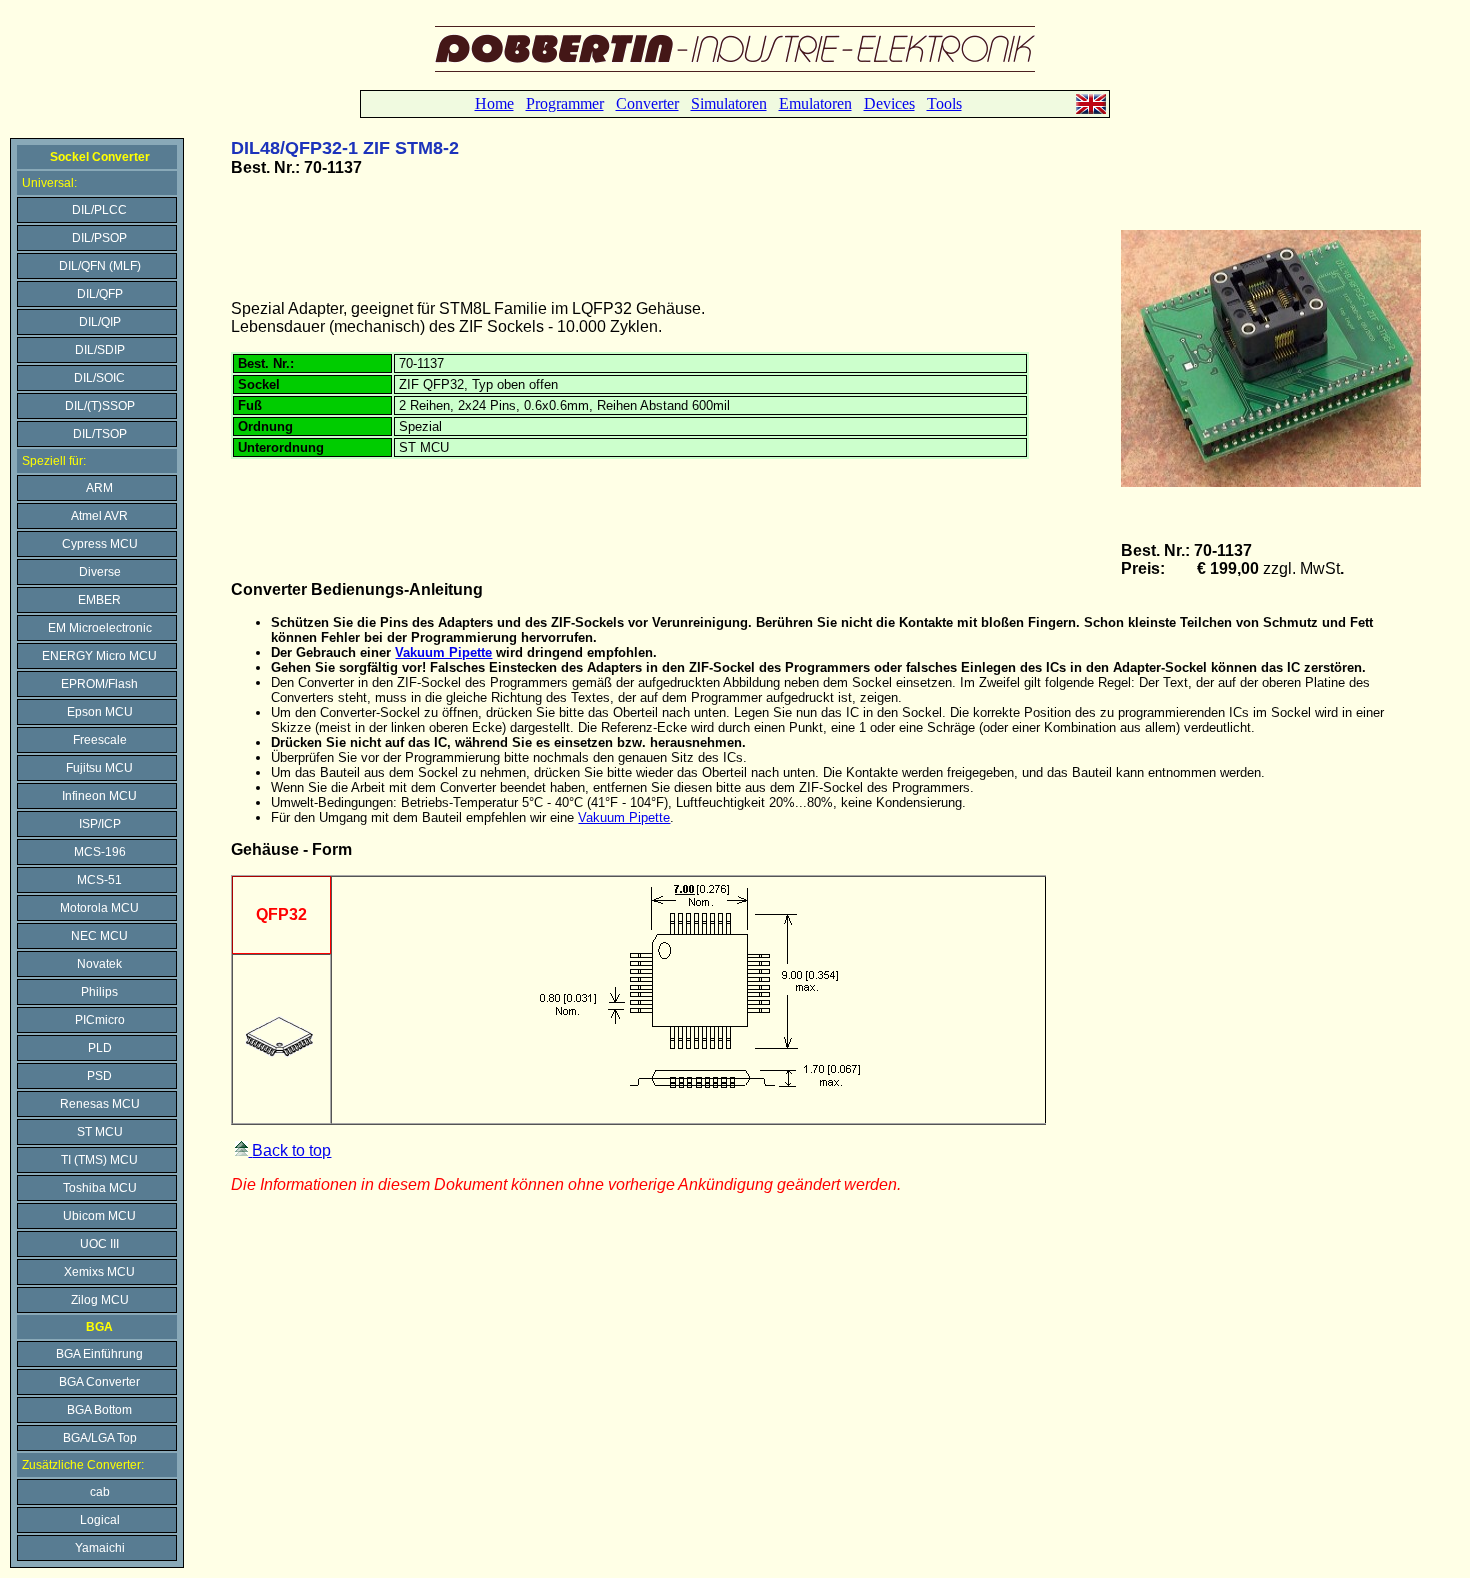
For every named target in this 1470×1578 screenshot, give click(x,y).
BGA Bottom (99, 1410)
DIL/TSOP (100, 434)
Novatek (99, 964)
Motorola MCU (99, 908)
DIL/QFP (100, 294)
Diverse (100, 572)
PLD (100, 1048)
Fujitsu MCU (99, 768)
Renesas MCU (100, 1104)
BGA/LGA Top (100, 1438)
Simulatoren (729, 103)
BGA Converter (99, 1382)
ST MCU (100, 1132)
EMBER (99, 600)
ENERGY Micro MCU (99, 656)
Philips (99, 992)
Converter (647, 103)
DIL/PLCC (99, 210)
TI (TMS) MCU (99, 1160)
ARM (99, 488)
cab (100, 1492)
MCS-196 (100, 852)
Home (494, 103)
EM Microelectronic (100, 628)
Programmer (565, 103)
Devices (889, 103)
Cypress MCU (100, 544)
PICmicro (100, 1020)
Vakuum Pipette (443, 652)
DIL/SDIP (100, 350)
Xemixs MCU (99, 1272)
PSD (99, 1076)
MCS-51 (99, 880)
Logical (100, 1520)
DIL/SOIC (99, 378)
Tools (944, 103)
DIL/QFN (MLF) (100, 266)
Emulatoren (815, 103)
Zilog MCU (100, 1300)
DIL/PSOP (99, 238)
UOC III (99, 1244)
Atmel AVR (99, 516)
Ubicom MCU (99, 1216)
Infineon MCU (99, 796)
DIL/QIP (100, 322)
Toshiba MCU (100, 1188)
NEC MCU (99, 936)
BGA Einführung (99, 1354)
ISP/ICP (100, 824)
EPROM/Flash (99, 684)
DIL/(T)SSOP (100, 406)
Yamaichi (100, 1548)
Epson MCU (100, 712)
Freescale (100, 740)
